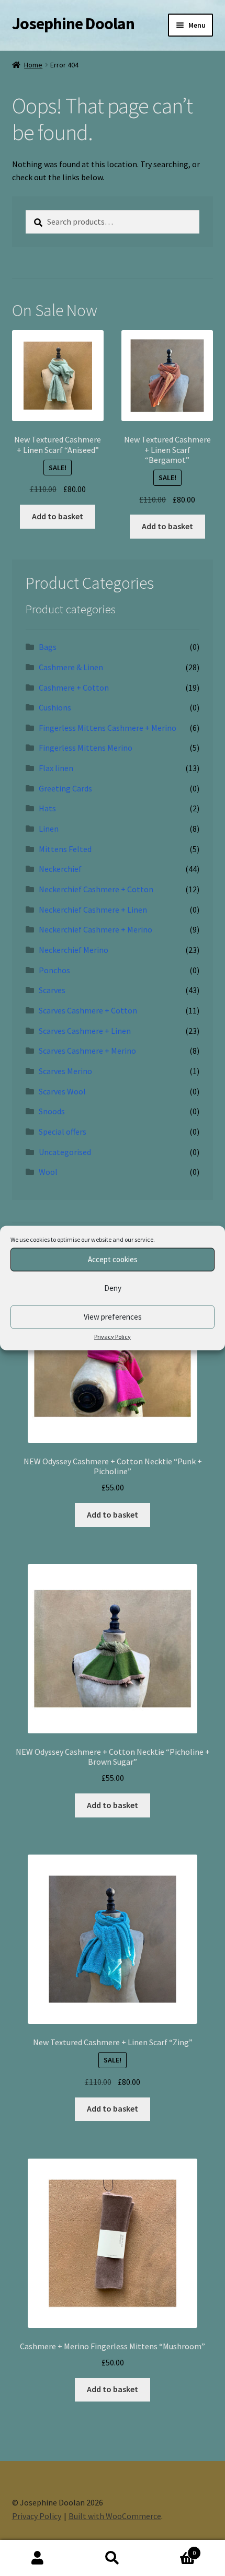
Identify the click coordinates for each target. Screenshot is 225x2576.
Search (112, 2558)
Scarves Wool (62, 1091)
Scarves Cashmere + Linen (85, 1031)
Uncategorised (65, 1152)
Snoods (52, 1111)
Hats (47, 808)
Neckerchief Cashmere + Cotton (96, 889)
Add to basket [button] (58, 516)
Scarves (52, 990)
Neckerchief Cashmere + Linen (93, 910)
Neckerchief (60, 869)
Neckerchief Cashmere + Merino (95, 929)
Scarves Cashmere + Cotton (88, 1010)
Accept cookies (113, 1259)
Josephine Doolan (73, 24)
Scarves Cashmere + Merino (87, 1051)
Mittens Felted (65, 849)
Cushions (55, 707)
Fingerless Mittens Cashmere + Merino (108, 728)
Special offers (63, 1132)
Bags (48, 647)
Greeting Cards (65, 788)
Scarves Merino (65, 1071)
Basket (173, 2549)
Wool (48, 1172)
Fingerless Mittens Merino (86, 748)
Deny (113, 1288)
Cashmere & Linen (71, 667)
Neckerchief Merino (74, 950)
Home (33, 65)
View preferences (113, 1317)
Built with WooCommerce (115, 2516)
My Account (37, 2558)
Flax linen (56, 768)
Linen (49, 829)
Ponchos (54, 970)
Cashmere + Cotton (74, 687)
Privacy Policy (113, 1336)
